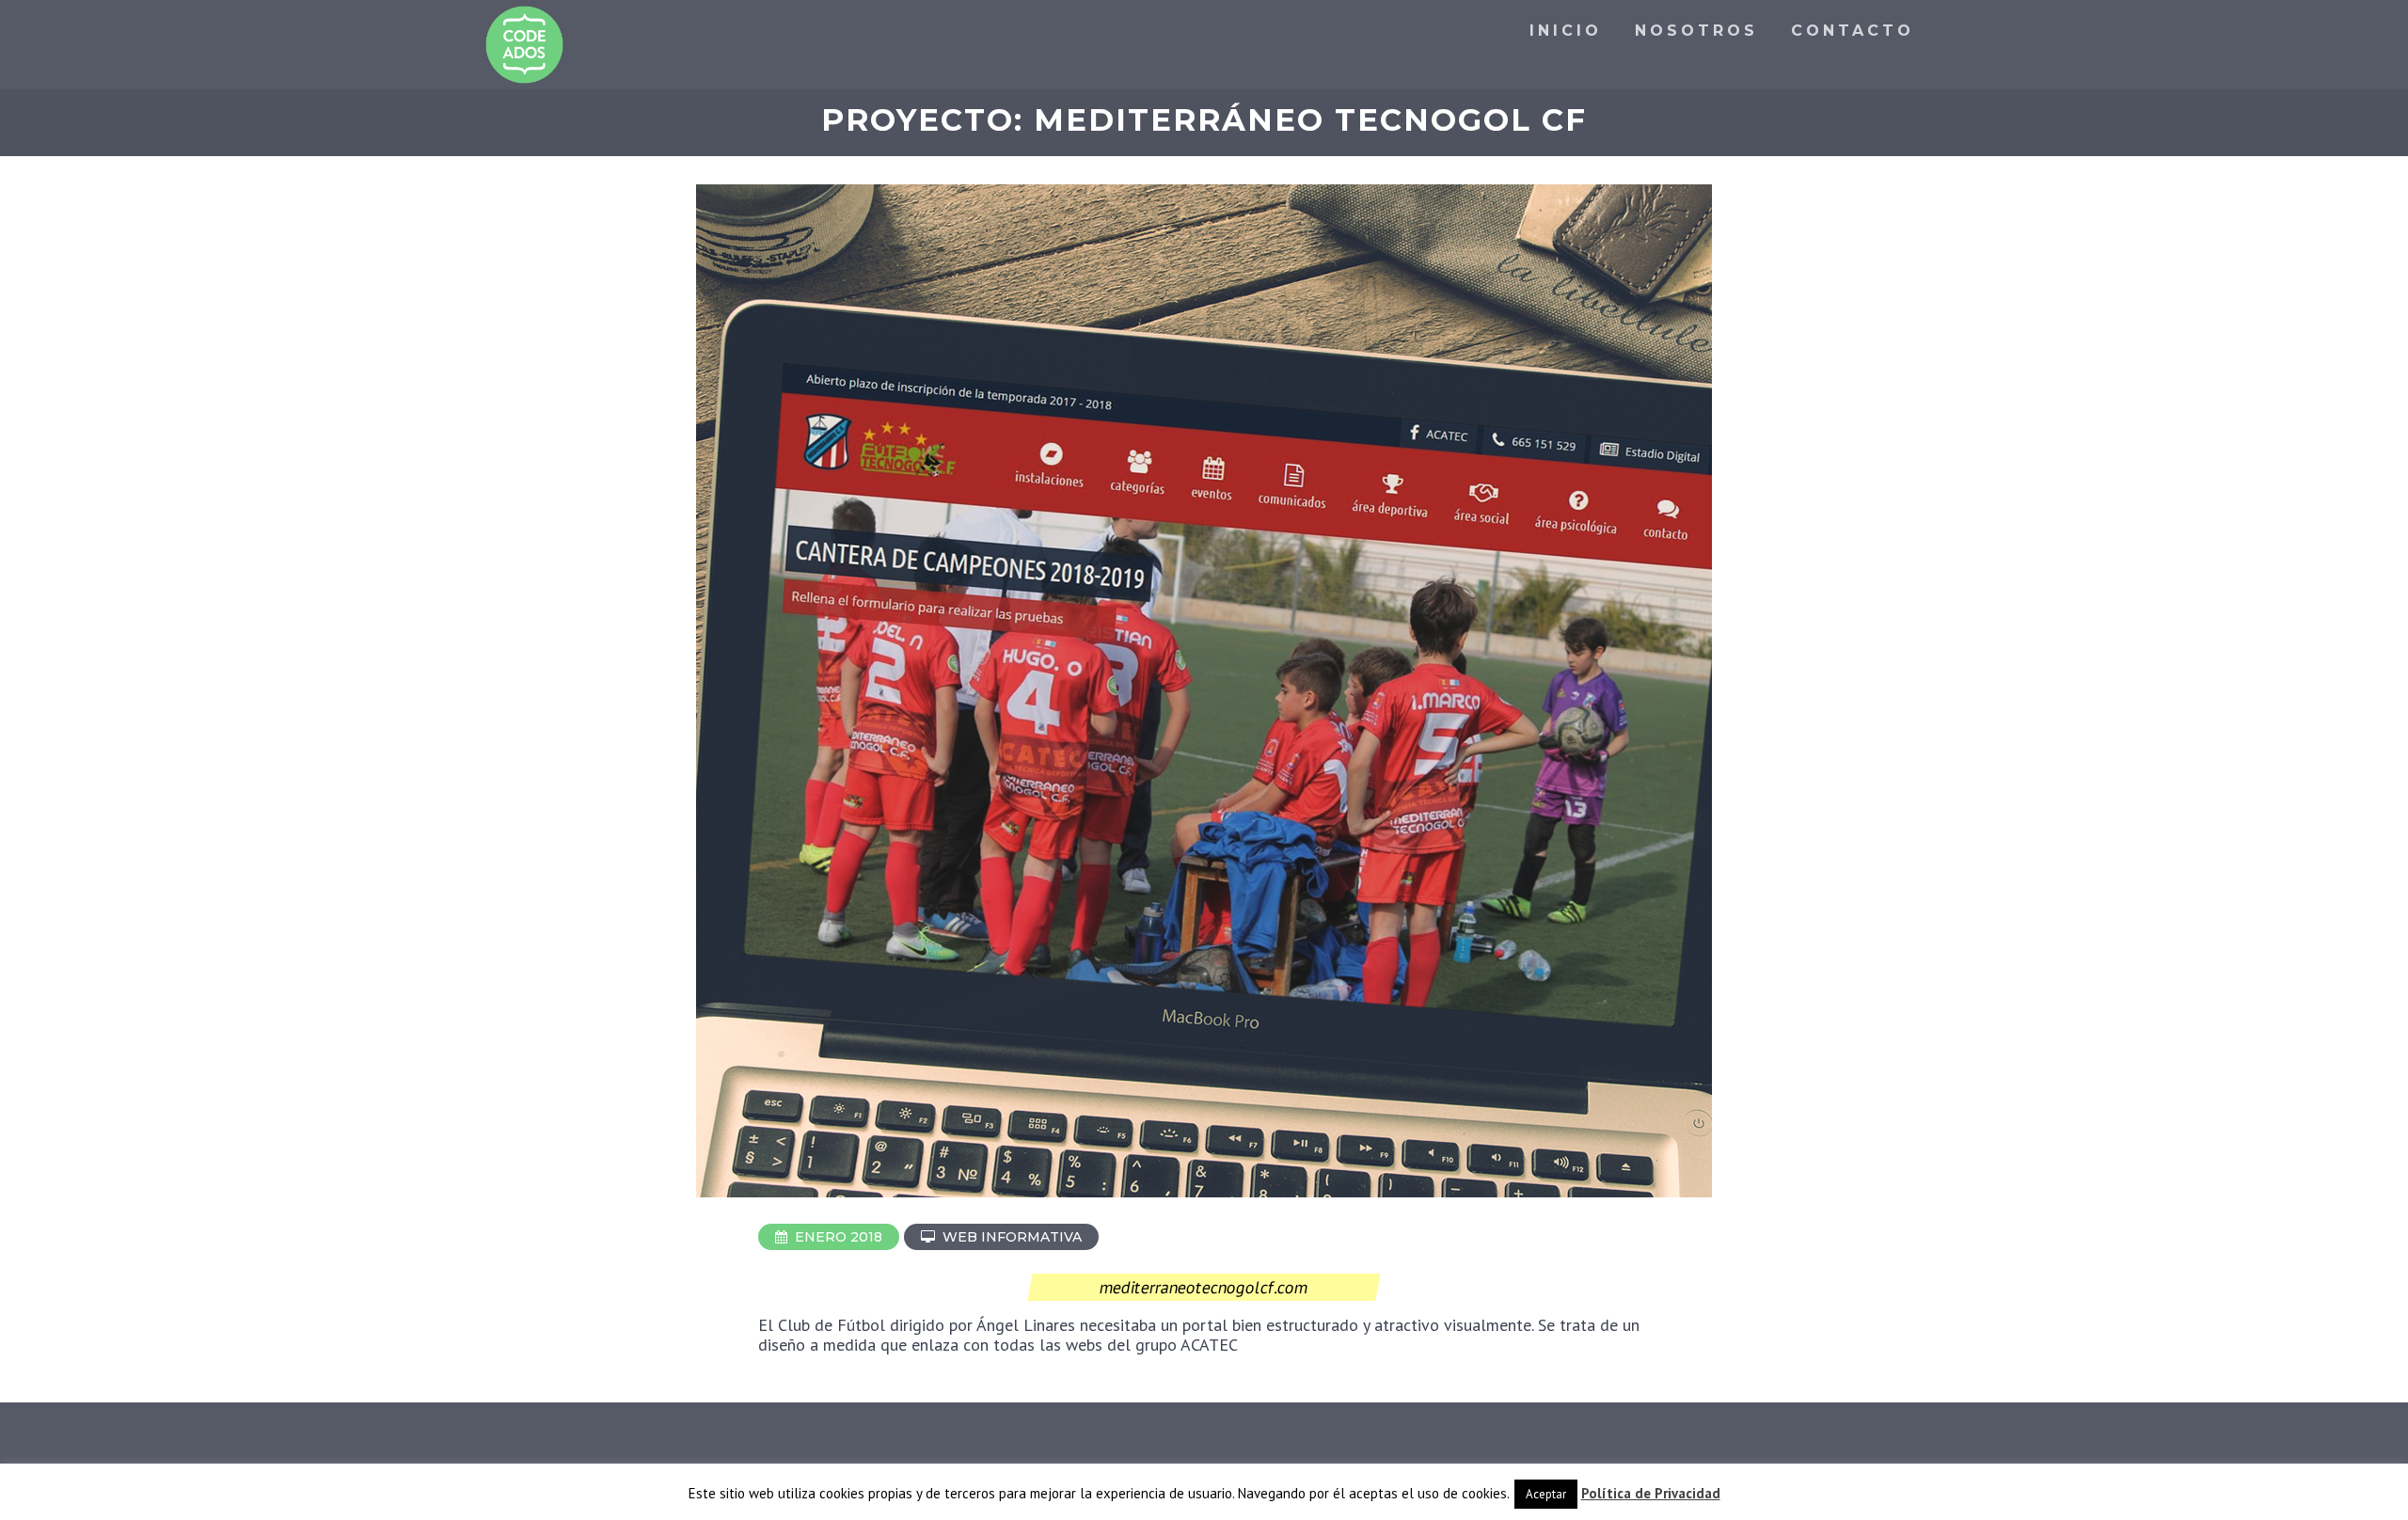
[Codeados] (524, 45)
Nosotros (1696, 31)
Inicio (1566, 31)
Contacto (1853, 31)
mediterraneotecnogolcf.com (1204, 1287)
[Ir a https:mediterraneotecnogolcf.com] (1204, 1194)
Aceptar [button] (1546, 1494)
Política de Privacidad (1651, 1493)
